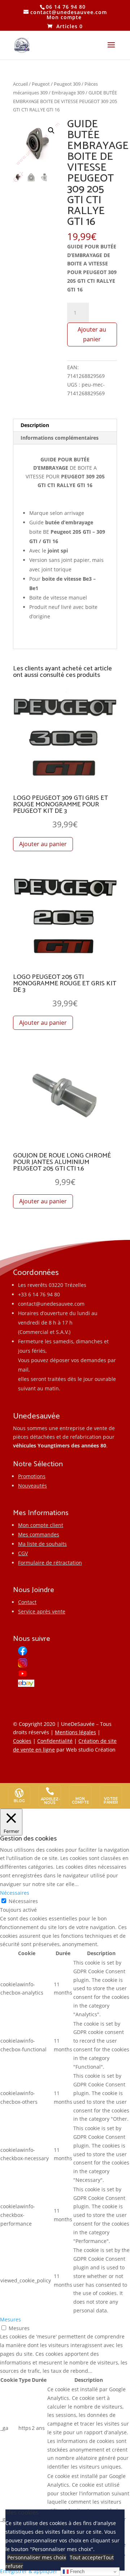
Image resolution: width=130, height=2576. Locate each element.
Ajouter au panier (92, 334)
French (77, 2571)
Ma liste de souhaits (42, 1544)
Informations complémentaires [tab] (60, 438)
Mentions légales (75, 1732)
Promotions (32, 1476)
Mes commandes (39, 1534)
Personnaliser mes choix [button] (37, 2557)
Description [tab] (35, 425)
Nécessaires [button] (15, 1893)
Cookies (22, 1741)
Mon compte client (41, 1525)
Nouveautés (32, 1486)
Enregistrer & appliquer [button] (29, 2571)
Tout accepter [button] (86, 2557)
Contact (27, 1602)
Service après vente (42, 1611)
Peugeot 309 (67, 84)
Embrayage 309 (68, 93)
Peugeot (41, 84)
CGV (23, 1553)
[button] (51, 131)
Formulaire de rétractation (50, 1563)
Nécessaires (23, 1901)
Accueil (20, 84)
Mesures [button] (10, 2319)
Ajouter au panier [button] (43, 844)
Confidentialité (55, 1741)
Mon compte (64, 17)
